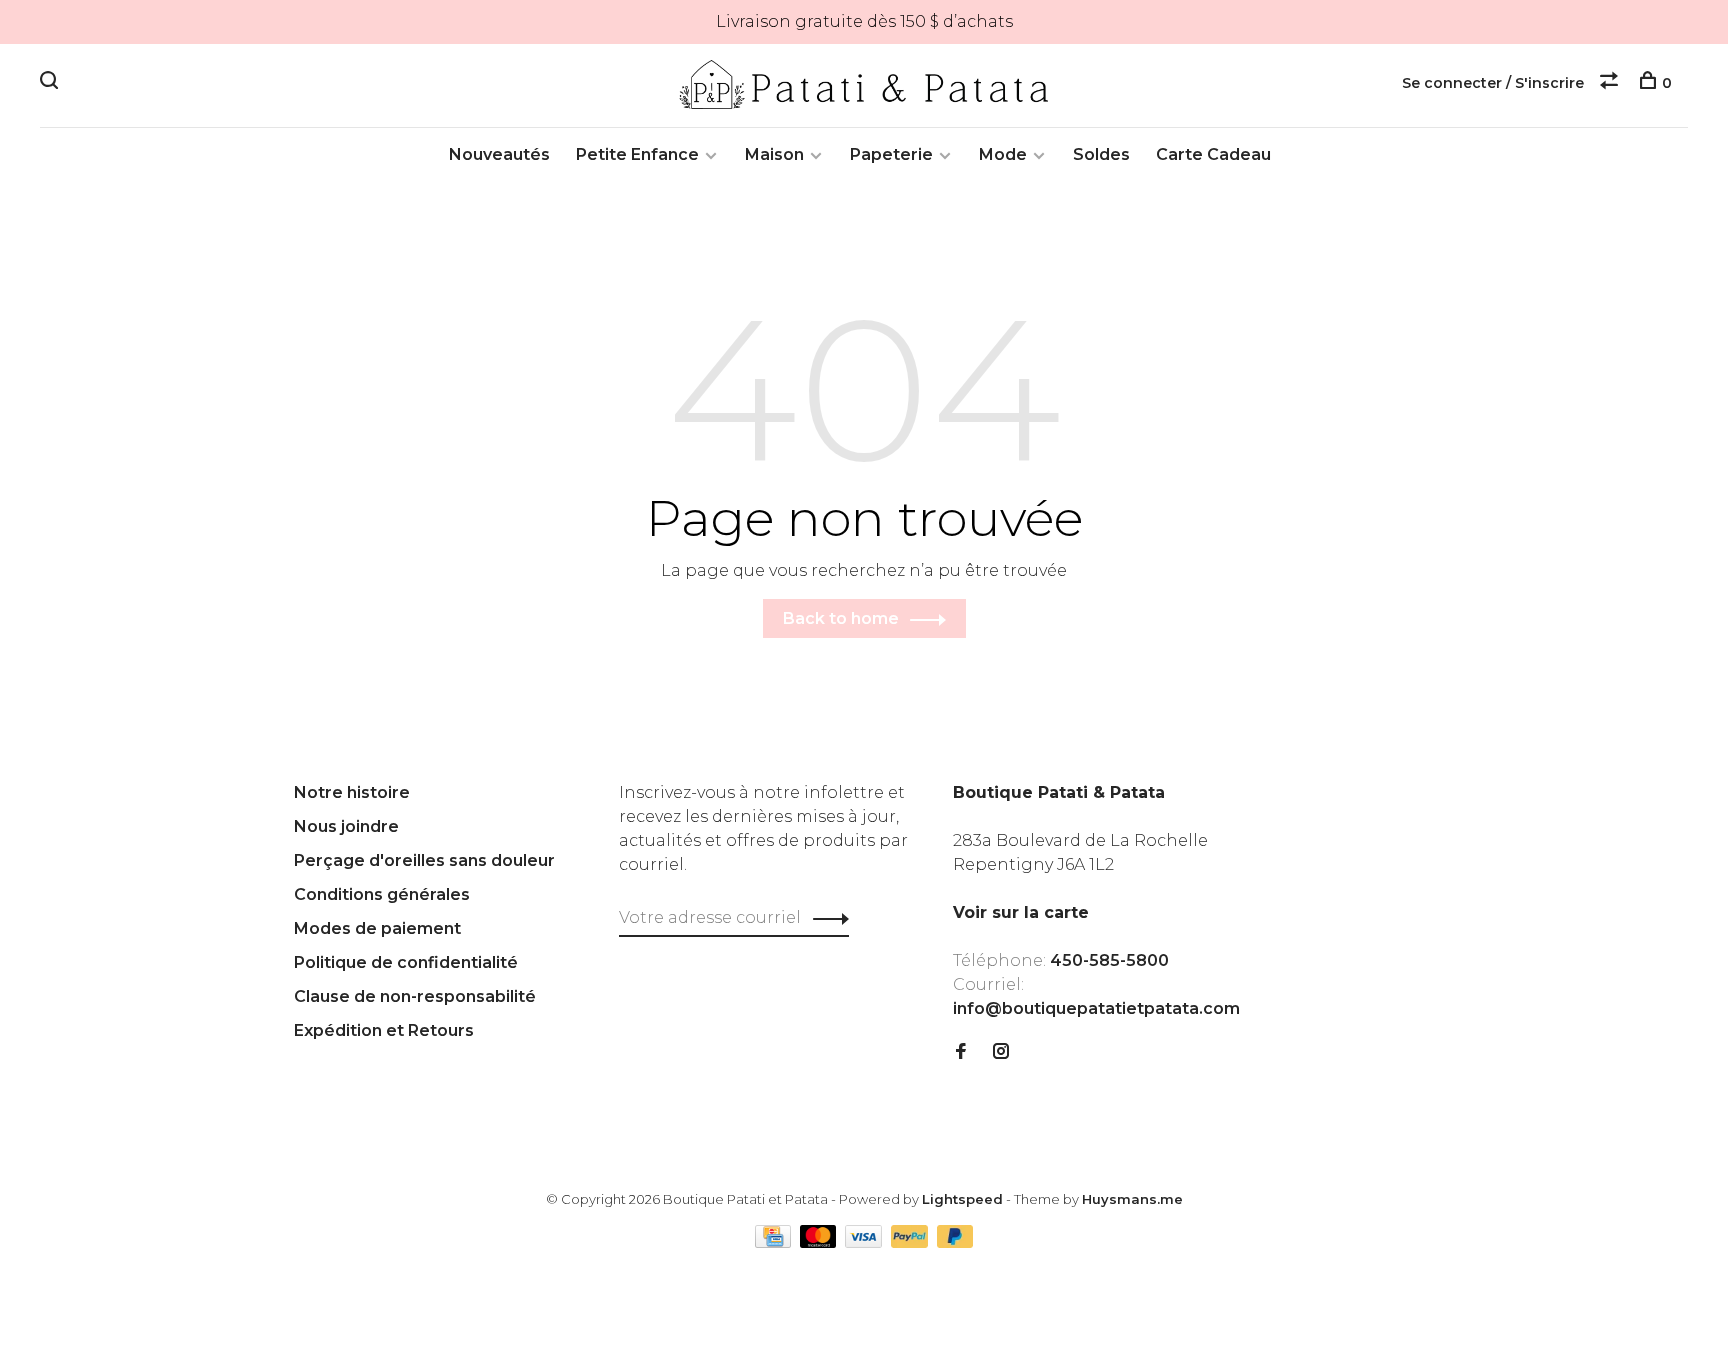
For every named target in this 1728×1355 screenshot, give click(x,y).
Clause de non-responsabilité (415, 996)
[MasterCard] (820, 1242)
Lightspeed (962, 1199)
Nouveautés (499, 154)
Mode (1003, 154)
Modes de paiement (377, 928)
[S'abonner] (825, 918)
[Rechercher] (51, 83)
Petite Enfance (637, 154)
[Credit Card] (775, 1242)
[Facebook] (961, 1052)
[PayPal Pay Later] (955, 1242)
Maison (774, 154)
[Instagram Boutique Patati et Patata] (1001, 1052)
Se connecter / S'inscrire (1493, 83)
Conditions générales (382, 894)
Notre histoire (352, 792)
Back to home (841, 618)
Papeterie (891, 154)
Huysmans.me (1132, 1199)
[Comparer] (1611, 83)
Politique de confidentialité (406, 962)
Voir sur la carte (1021, 912)
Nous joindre (346, 826)
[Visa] (865, 1242)
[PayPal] (911, 1242)
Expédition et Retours (384, 1030)
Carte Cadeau (1213, 154)
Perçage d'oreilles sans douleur (424, 860)
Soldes (1101, 154)
